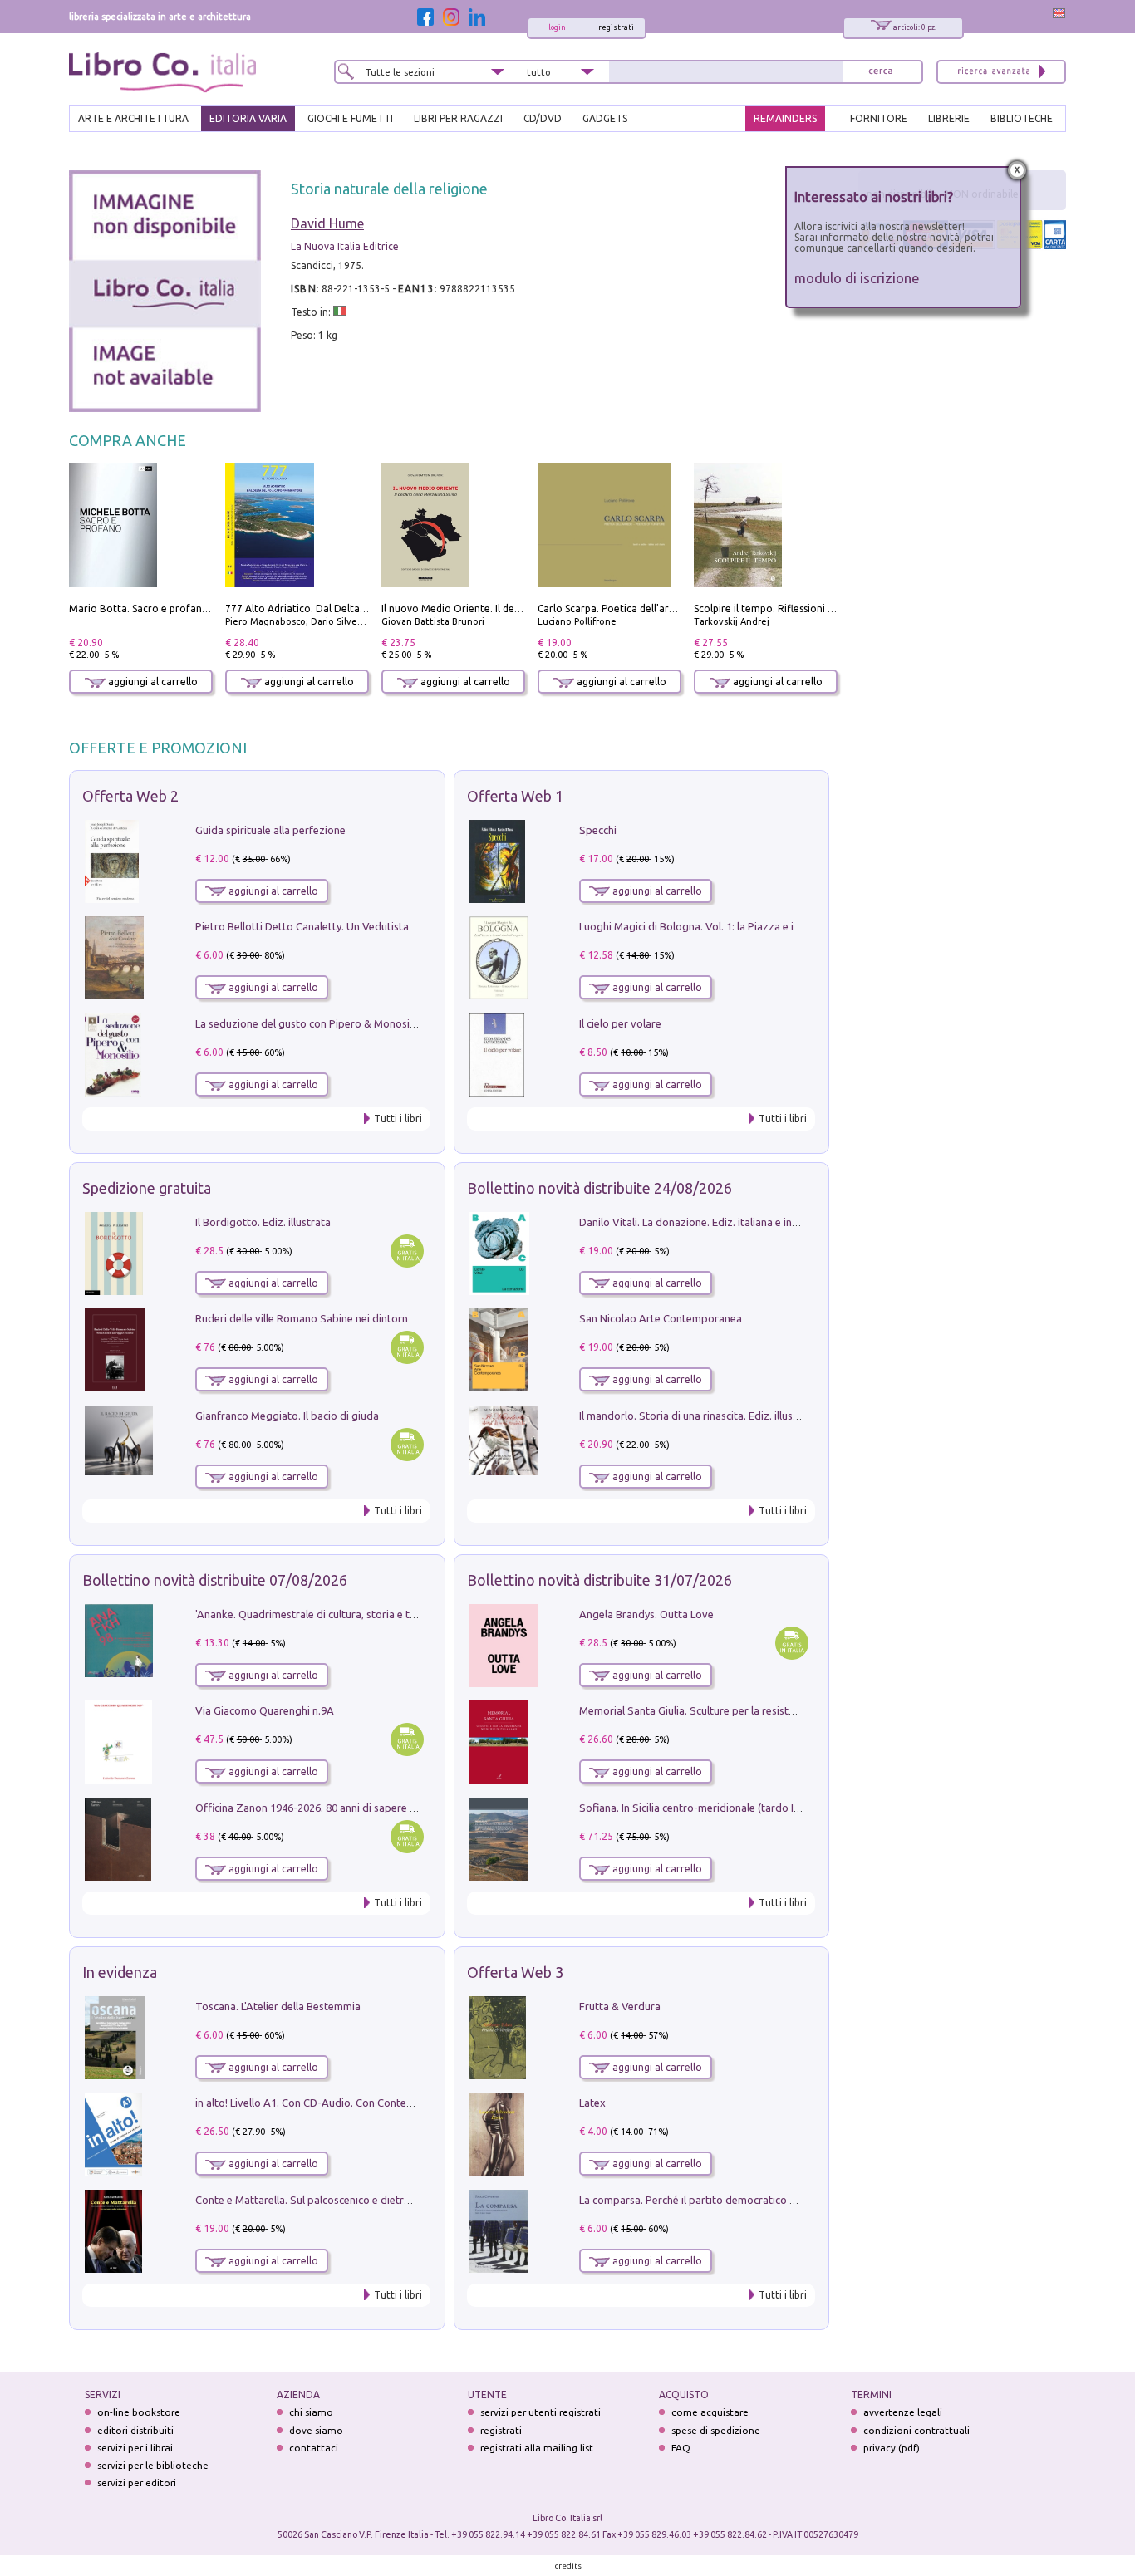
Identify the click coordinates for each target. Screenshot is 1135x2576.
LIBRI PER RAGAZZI (458, 118)
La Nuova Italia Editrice (345, 246)
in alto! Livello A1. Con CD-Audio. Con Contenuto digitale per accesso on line (378, 2103)
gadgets (605, 118)
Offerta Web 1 (515, 796)
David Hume (327, 223)
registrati (616, 27)
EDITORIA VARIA (248, 118)
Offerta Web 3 (515, 1972)
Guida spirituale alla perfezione (270, 830)
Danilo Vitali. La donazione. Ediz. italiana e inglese (698, 1222)
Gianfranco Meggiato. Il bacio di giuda (287, 1416)
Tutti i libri (398, 1119)
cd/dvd (543, 118)
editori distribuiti (135, 2430)
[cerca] (881, 72)
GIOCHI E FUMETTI (350, 118)
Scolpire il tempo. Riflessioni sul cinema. (786, 608)
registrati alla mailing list (537, 2448)
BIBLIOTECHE (1022, 118)
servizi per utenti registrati (540, 2412)
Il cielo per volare (620, 1023)
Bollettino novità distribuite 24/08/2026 (599, 1188)
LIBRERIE (949, 118)
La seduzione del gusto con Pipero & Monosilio (308, 1023)
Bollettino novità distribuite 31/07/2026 (599, 1580)
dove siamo (316, 2430)
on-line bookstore (139, 2412)
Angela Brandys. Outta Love (646, 1614)
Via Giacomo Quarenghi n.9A (265, 1710)
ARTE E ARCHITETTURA (133, 118)
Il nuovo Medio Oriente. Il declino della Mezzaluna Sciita (513, 608)
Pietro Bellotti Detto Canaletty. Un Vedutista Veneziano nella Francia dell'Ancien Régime (406, 926)
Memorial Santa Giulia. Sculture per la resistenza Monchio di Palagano (747, 1710)
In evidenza (120, 1972)
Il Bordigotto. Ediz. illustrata (263, 1222)
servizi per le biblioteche (153, 2465)
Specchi (598, 830)
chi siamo (311, 2412)
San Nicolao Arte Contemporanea (661, 1318)
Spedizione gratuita (147, 1188)
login (557, 27)
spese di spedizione (716, 2430)
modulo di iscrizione (857, 278)
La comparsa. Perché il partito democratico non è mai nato (720, 2200)
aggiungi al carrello (152, 682)
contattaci (314, 2448)
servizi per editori (137, 2483)
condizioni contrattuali (916, 2430)
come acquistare (710, 2412)
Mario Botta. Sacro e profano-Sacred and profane (187, 608)
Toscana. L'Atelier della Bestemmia (278, 2006)
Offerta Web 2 (130, 796)
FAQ (681, 2448)
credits (568, 2566)
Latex (592, 2103)
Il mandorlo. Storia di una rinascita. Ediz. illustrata (698, 1416)
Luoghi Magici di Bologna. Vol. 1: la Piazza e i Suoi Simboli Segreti (737, 926)
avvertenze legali (903, 2412)
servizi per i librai (135, 2448)
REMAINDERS (785, 118)
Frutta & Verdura (620, 2006)
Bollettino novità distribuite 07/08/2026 (215, 1580)
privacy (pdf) (892, 2448)
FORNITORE (879, 118)
